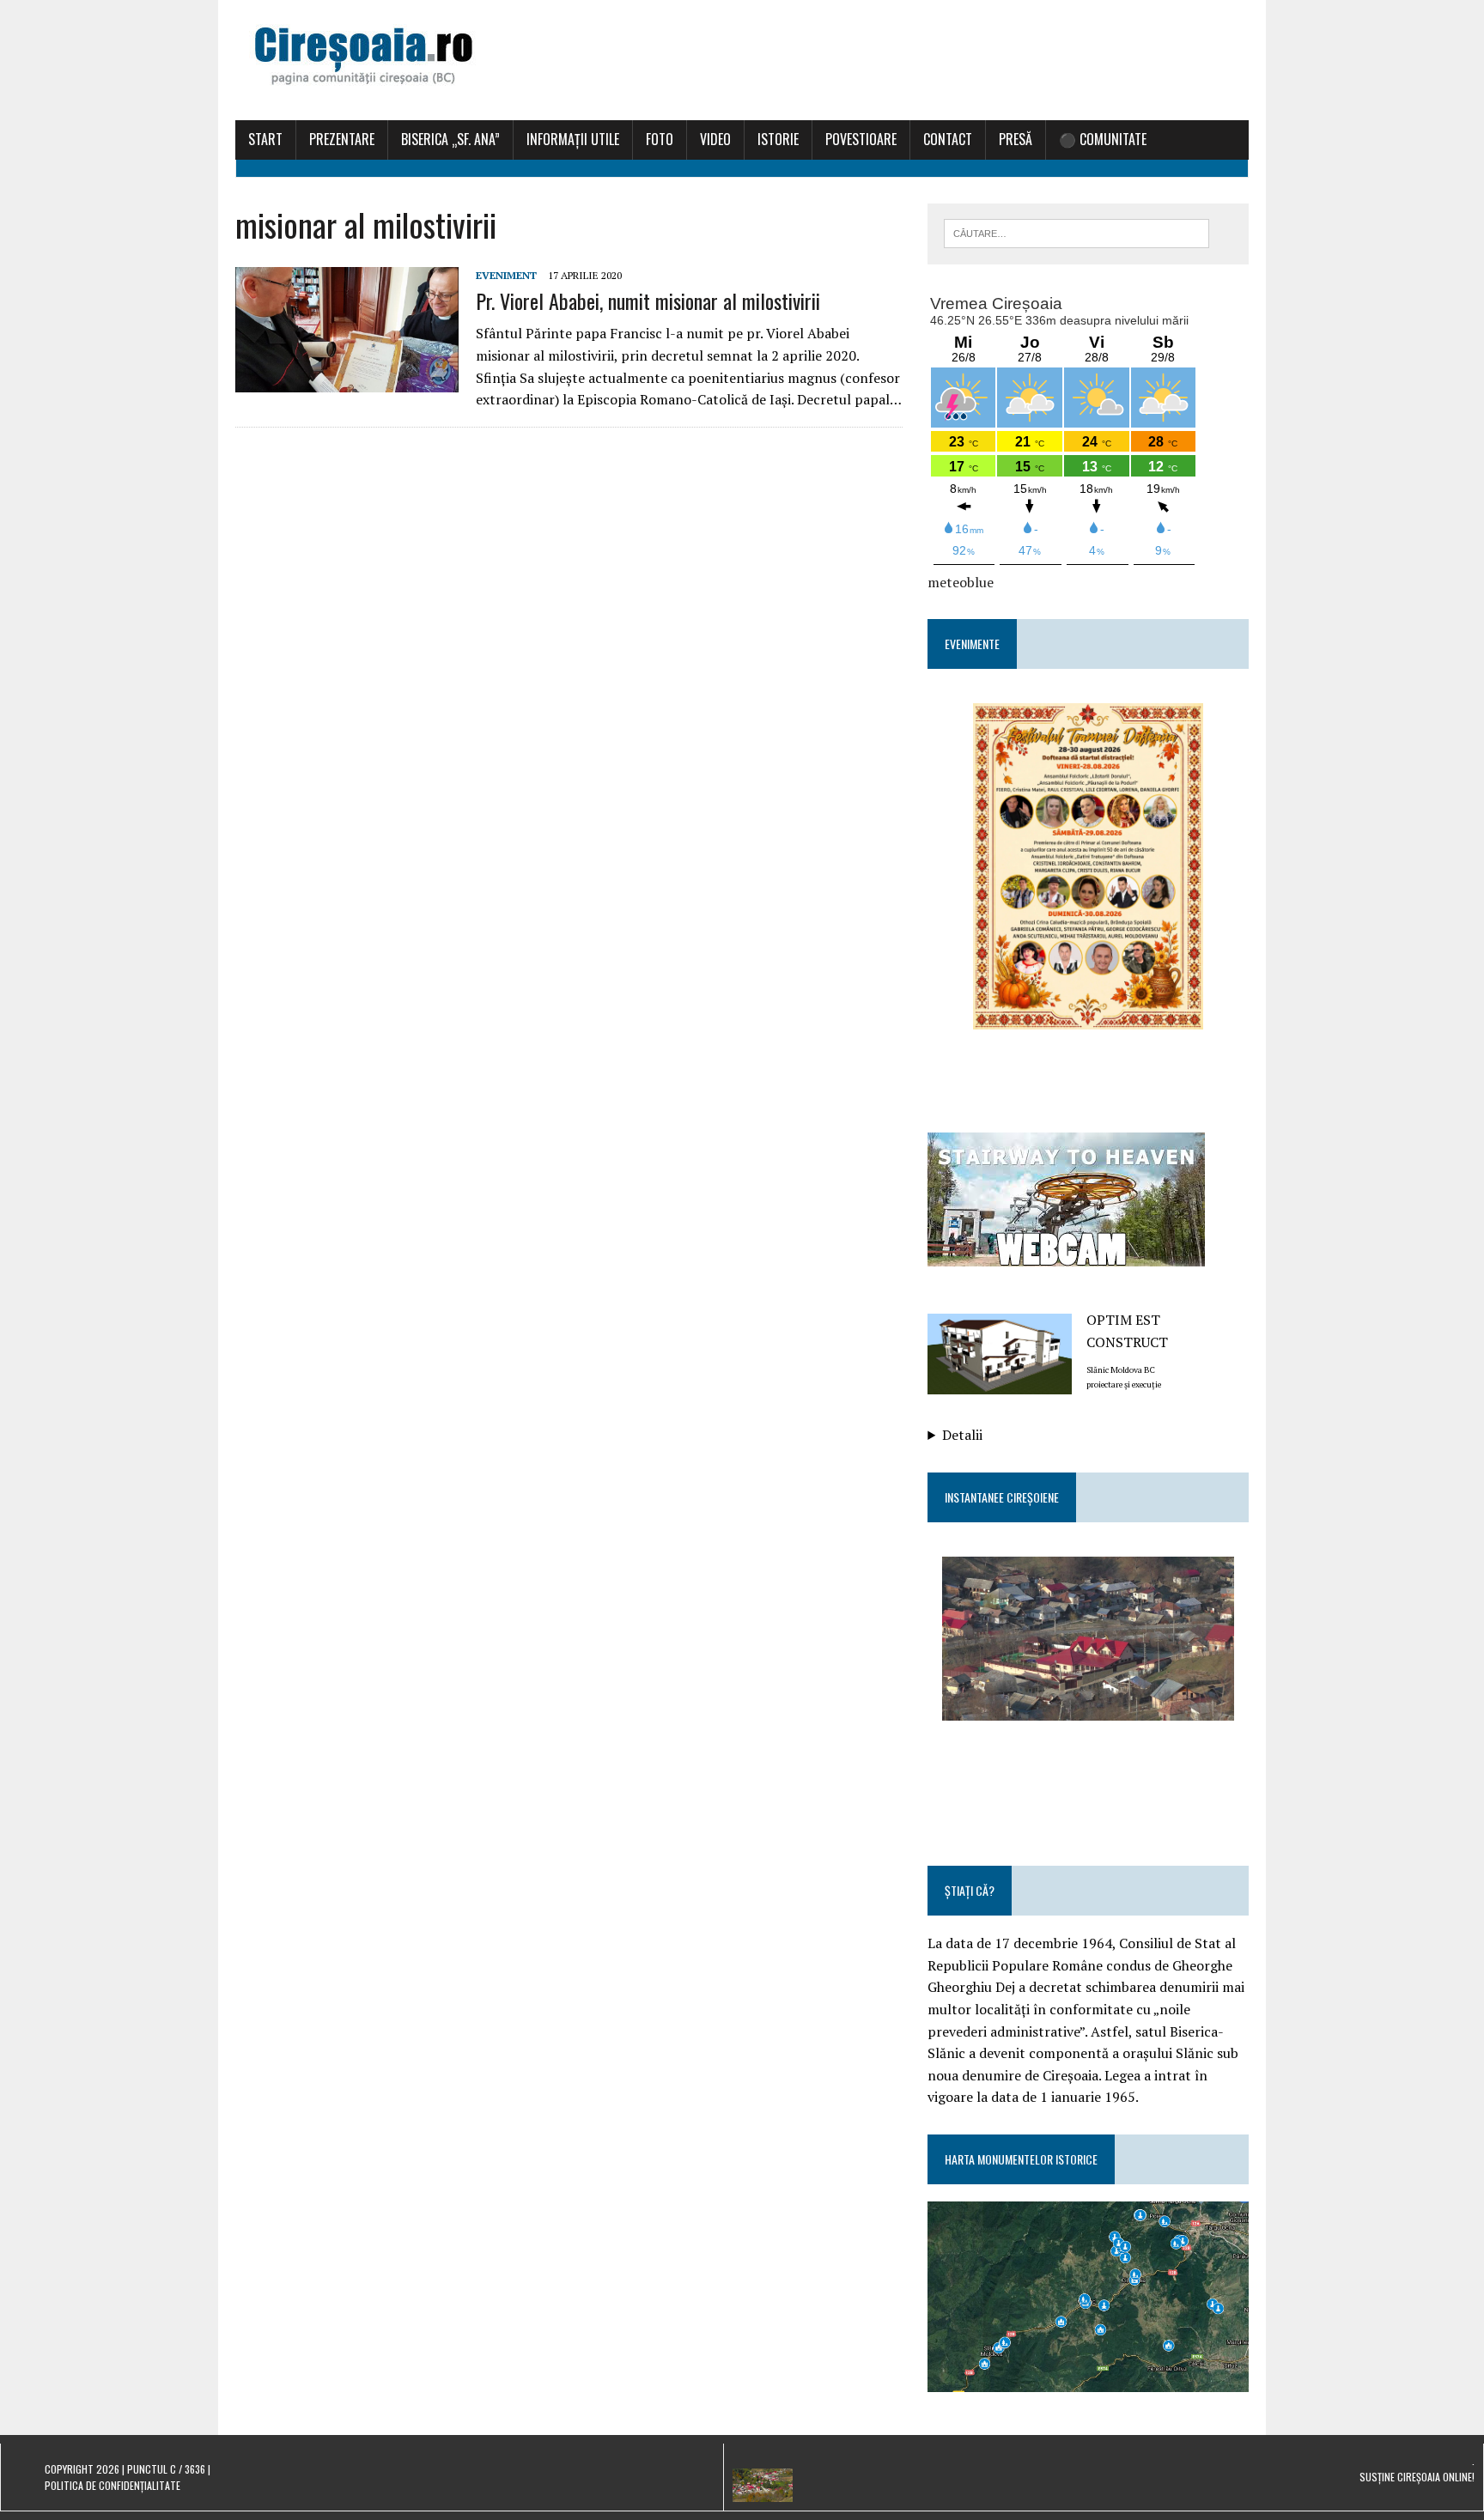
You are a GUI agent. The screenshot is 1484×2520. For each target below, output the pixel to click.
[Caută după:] (1077, 232)
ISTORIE (778, 139)
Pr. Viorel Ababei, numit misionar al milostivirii (648, 301)
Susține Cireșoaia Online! (1417, 2477)
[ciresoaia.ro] (742, 60)
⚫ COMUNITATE (1103, 139)
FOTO (660, 139)
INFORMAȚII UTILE (573, 139)
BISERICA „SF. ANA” (450, 139)
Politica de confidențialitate (113, 2485)
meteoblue (961, 582)
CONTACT (948, 139)
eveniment (506, 275)
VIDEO (715, 139)
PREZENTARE (342, 139)
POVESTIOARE (861, 139)
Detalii (962, 1435)
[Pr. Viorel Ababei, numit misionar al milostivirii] (347, 381)
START (265, 139)
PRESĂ (1016, 139)
